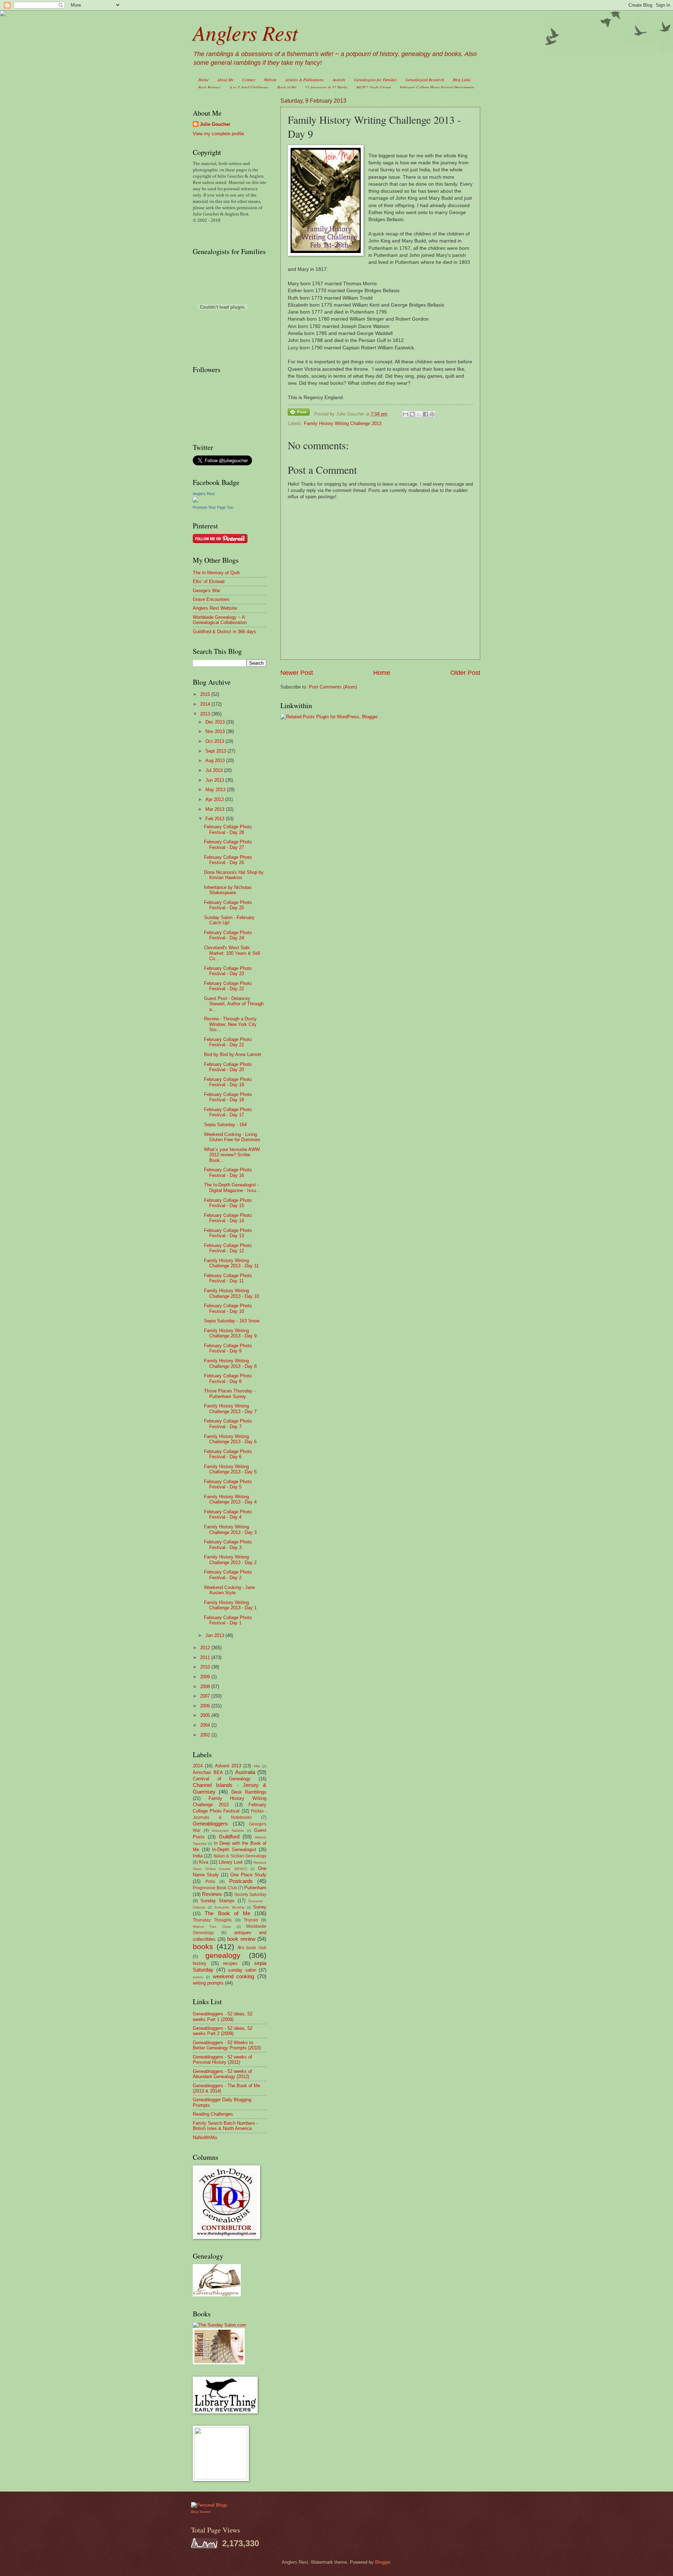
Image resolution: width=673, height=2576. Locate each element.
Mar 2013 (216, 809)
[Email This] (406, 414)
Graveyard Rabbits (228, 1831)
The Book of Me (227, 1913)
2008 (206, 1687)
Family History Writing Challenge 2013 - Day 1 (230, 1605)
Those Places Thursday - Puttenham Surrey (230, 1393)
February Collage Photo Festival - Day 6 (228, 1454)
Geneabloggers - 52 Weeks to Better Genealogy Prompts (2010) (227, 2045)
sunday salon (242, 1970)
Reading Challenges (213, 2114)
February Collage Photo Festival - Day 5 (228, 1484)
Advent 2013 (228, 1766)
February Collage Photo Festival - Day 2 (228, 1575)
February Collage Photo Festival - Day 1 (228, 1620)
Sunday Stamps (217, 1901)
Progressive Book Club (215, 1888)
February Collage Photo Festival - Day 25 (228, 905)
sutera (198, 1977)
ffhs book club (252, 1948)
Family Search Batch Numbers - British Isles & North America (225, 2126)
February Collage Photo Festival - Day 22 (228, 986)
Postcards (241, 1881)
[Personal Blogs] (209, 2505)
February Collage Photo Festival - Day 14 (228, 1218)
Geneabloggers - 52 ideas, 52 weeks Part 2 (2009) (223, 2031)
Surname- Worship (230, 1907)
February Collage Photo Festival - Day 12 (228, 1248)
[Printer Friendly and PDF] (299, 413)
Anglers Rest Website (215, 608)
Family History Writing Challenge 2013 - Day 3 (230, 1529)
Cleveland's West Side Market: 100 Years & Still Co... (232, 953)
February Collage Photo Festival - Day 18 (228, 1097)
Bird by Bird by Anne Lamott (233, 1054)
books (203, 1947)
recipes (230, 1963)
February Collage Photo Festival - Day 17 (228, 1112)
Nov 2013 (216, 731)
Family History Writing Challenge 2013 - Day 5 (230, 1469)
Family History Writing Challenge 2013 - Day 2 (230, 1560)
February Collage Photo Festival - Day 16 (228, 1172)
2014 (206, 704)
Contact (249, 80)
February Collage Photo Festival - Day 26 (228, 860)
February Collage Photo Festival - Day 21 (228, 1042)
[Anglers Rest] (196, 501)
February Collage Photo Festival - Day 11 (228, 1278)
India (198, 1856)
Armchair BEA (208, 1772)
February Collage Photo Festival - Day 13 (228, 1233)
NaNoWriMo (205, 2137)
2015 (206, 694)
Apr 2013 (215, 799)
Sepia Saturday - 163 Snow (232, 1321)
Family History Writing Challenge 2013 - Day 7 (230, 1409)
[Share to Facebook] (426, 414)
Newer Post (297, 673)
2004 (206, 1725)
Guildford (229, 1837)
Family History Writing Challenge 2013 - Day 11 (231, 1263)
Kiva (204, 1862)
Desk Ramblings (249, 1792)
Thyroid (251, 1920)
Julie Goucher (215, 124)
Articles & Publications (305, 80)
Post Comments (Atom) (333, 687)
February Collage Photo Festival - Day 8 (228, 1378)
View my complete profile (218, 134)
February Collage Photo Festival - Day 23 (228, 971)
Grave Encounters (211, 599)
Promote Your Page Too (213, 507)
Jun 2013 (215, 780)
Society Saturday (250, 1895)
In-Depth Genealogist (234, 1849)
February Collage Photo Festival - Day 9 (228, 1348)
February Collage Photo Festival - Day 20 (228, 1067)
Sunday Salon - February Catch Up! (229, 920)
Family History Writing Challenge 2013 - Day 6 (230, 1439)
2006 (206, 1706)
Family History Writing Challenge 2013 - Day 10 (232, 1293)
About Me (225, 80)
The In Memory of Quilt (216, 573)
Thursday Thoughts (212, 1920)
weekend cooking (234, 1976)
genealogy (223, 1955)
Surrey (260, 1907)
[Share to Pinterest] (432, 414)
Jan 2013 (215, 1635)
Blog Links (462, 80)
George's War (206, 591)
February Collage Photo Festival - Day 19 (228, 1082)
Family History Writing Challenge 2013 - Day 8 (230, 1363)
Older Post (465, 673)
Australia (245, 1772)
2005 (206, 1715)
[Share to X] (419, 414)
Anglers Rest (245, 32)
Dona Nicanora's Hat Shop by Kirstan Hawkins (234, 875)
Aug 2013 (216, 761)
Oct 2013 (215, 741)
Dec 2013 (216, 722)
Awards (339, 80)
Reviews (212, 1894)
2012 (206, 1648)
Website (270, 80)
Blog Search (201, 2512)
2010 (206, 1667)
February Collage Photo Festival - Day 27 (228, 844)
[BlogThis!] (412, 414)
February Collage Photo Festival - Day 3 (228, 1544)
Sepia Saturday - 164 (225, 1125)
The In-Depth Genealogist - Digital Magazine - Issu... (232, 1187)
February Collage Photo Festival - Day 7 (228, 1424)
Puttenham (255, 1888)
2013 (206, 714)
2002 (206, 1735)
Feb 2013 (216, 819)
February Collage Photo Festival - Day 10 (228, 1308)
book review (241, 1939)
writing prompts (208, 1983)
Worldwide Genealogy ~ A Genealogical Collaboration (220, 620)
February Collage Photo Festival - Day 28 (228, 829)
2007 (206, 1696)
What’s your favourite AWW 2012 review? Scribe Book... (232, 1155)
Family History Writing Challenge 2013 (343, 423)
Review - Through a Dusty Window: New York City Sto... (230, 1024)
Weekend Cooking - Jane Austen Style (229, 1590)
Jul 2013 (215, 770)
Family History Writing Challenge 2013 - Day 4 (230, 1499)
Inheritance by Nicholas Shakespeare (228, 890)
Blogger (383, 2562)
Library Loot (231, 1862)
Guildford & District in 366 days (225, 632)
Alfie (257, 1766)
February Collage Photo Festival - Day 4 (228, 1514)
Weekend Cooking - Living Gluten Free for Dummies (232, 1137)
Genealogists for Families (375, 80)
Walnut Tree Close (212, 1927)
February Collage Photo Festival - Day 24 (228, 935)
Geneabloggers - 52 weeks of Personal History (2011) (222, 2060)
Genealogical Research (425, 80)
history (200, 1963)
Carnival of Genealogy (222, 1779)
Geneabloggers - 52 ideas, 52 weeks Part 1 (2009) (223, 2016)
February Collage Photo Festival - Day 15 (228, 1203)
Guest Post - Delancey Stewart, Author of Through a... (234, 1004)
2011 (206, 1657)
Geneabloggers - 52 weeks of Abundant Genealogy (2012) (222, 2074)
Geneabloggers (210, 1824)
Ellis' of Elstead (209, 581)
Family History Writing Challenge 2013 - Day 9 (230, 1333)
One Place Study (248, 1875)
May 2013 (216, 790)
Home (203, 80)
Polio (210, 1882)
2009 (206, 1677)
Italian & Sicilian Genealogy (240, 1856)
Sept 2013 (216, 751)
